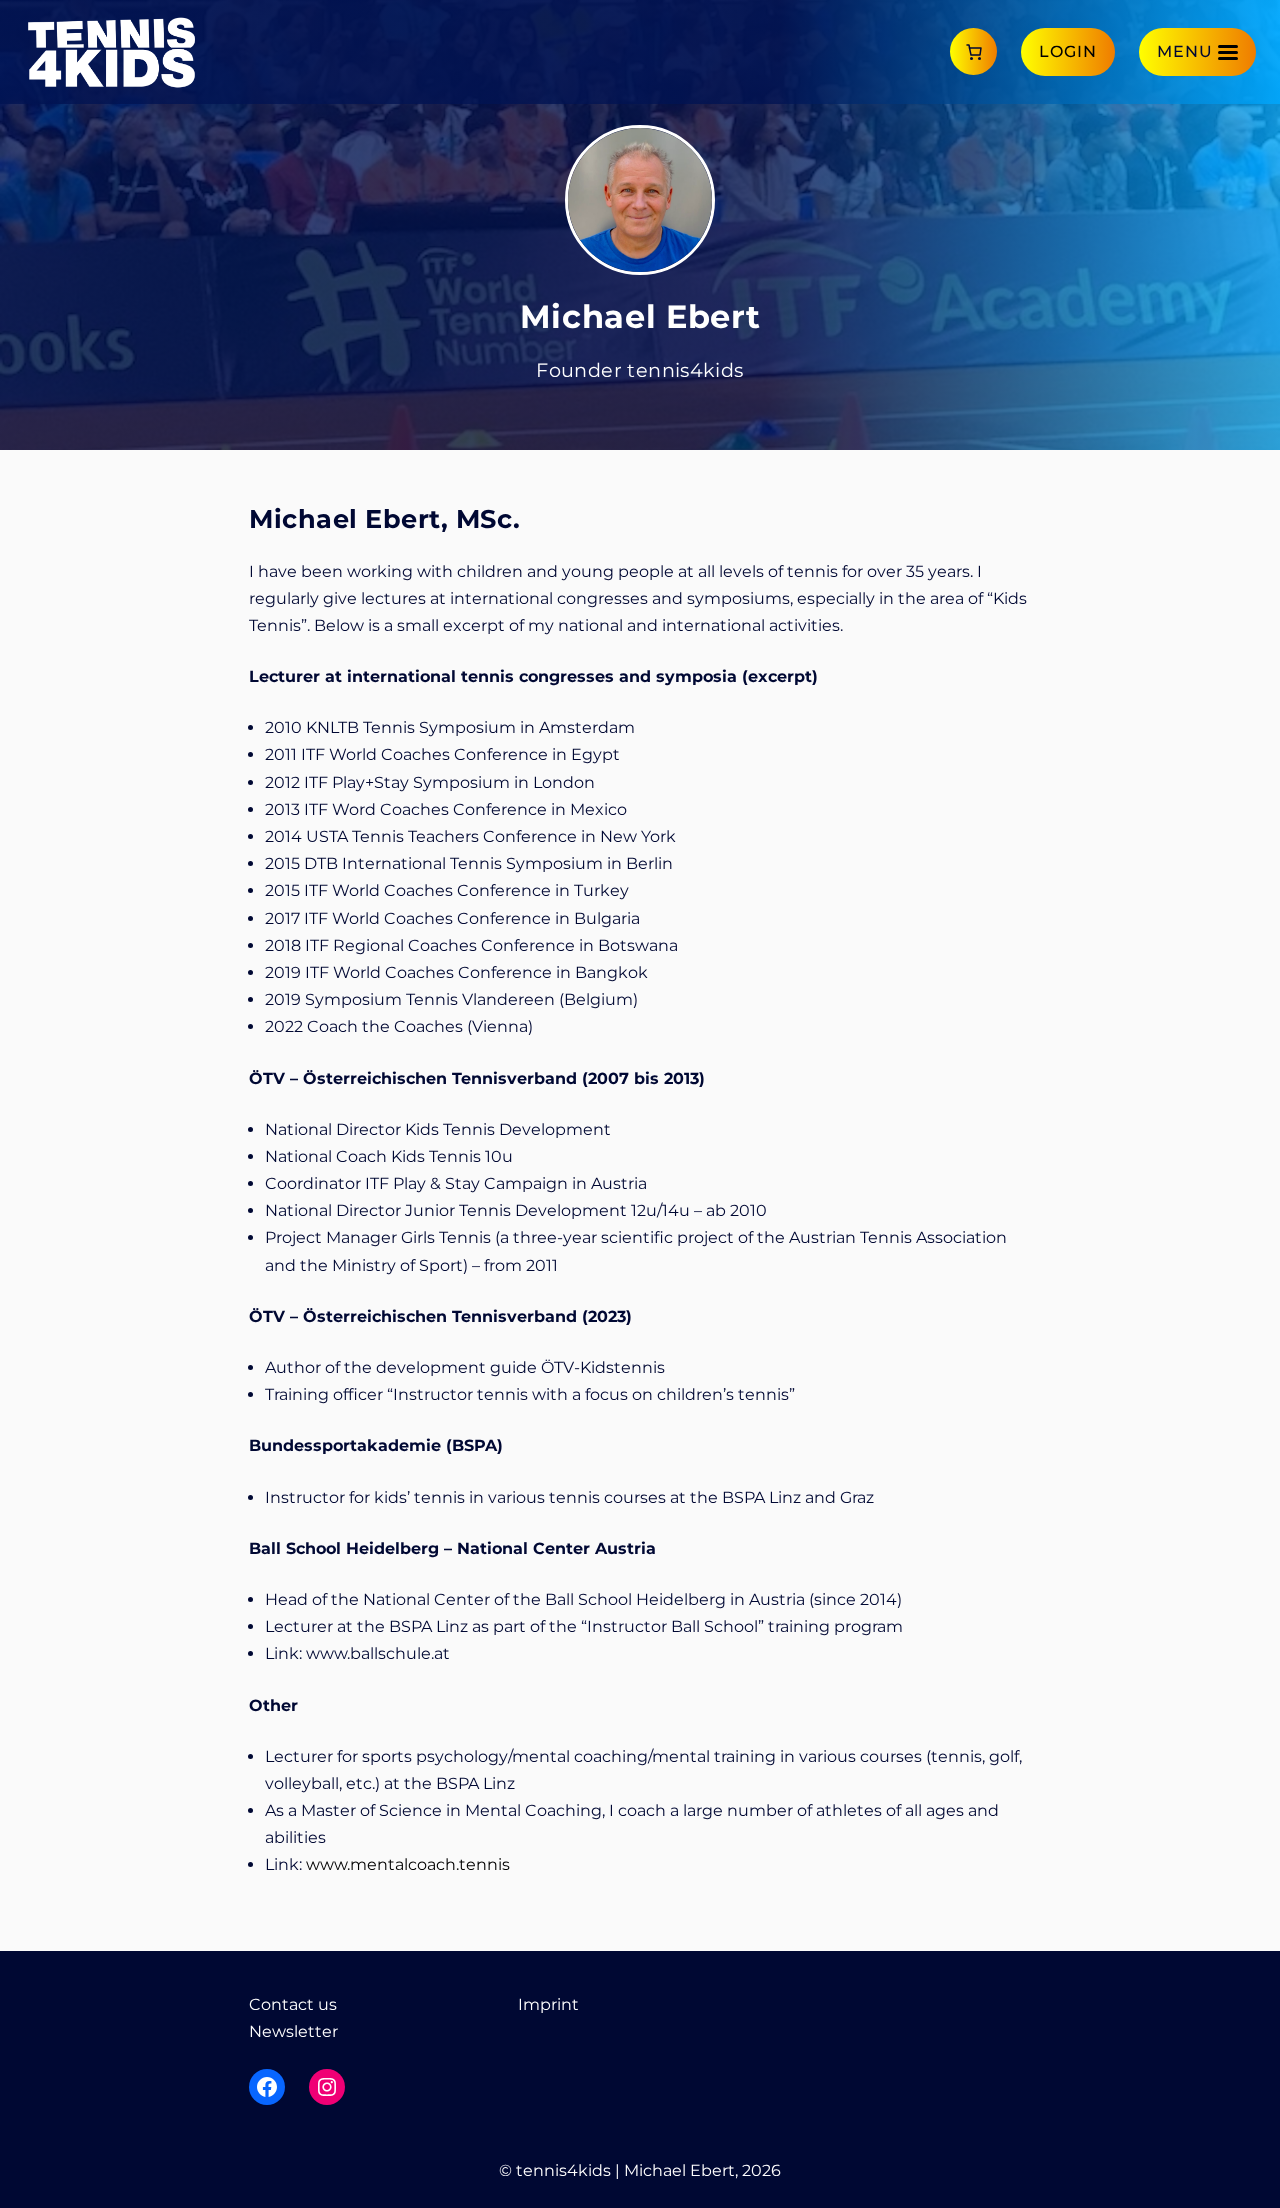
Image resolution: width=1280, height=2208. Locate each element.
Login (1068, 51)
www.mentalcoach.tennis (408, 1864)
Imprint (548, 2004)
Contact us (293, 2004)
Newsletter (293, 2031)
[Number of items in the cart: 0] (973, 51)
